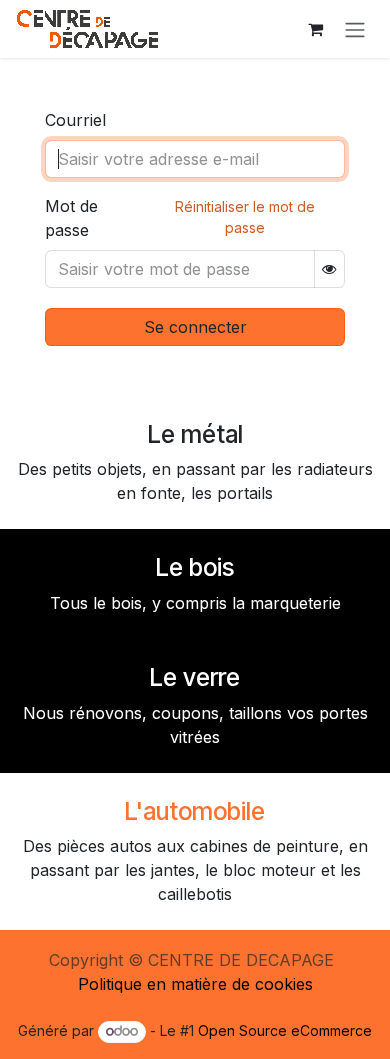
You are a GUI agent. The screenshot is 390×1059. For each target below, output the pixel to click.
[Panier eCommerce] (315, 29)
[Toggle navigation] (355, 29)
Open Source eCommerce (285, 1030)
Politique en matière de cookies (195, 984)
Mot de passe (71, 218)
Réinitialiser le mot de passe (245, 217)
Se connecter (195, 327)
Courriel (75, 120)
